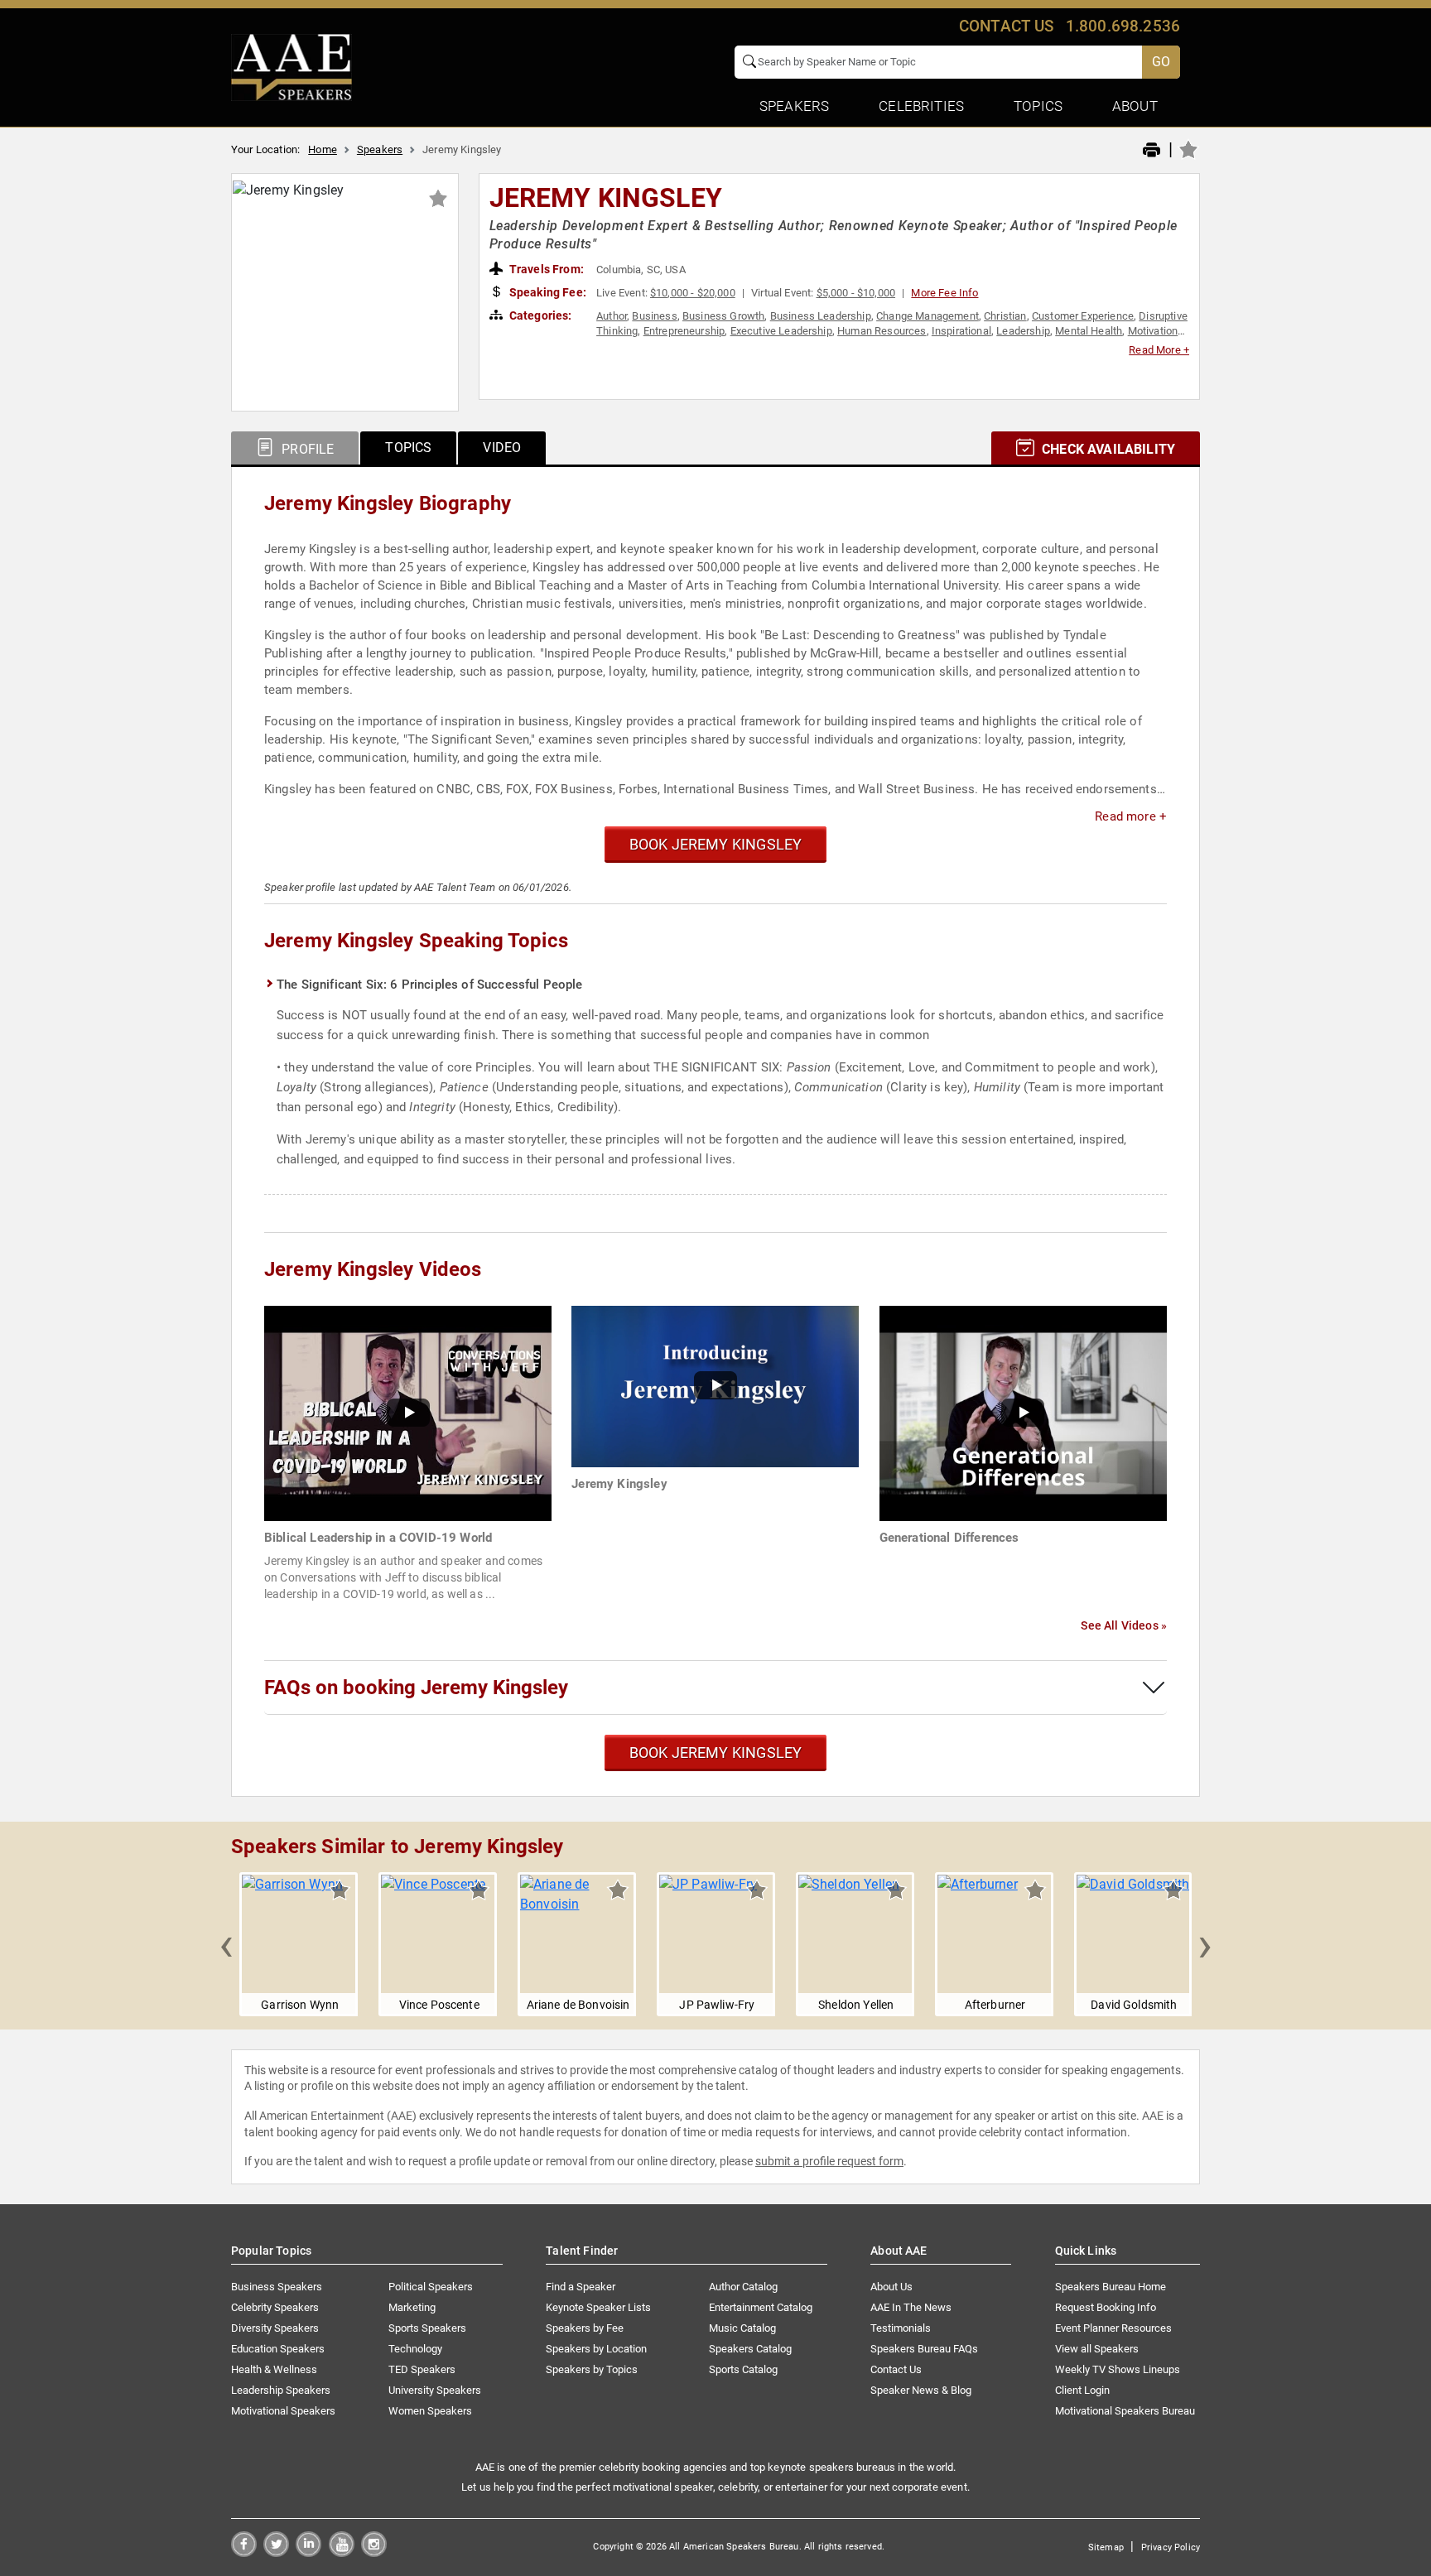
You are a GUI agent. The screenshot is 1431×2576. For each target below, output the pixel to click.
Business (654, 316)
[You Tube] (342, 2552)
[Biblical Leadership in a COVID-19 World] (408, 1412)
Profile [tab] (306, 449)
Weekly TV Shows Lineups (1118, 2369)
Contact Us (896, 2369)
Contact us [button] (1007, 26)
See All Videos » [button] (1124, 1625)
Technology (415, 2349)
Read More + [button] (1159, 350)
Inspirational (961, 331)
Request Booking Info (1106, 2307)
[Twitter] (276, 2552)
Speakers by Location (596, 2349)
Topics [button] (1038, 106)
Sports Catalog (743, 2369)
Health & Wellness (274, 2369)
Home (323, 149)
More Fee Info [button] (944, 293)
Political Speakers (431, 2287)
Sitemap (1106, 2547)
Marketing (412, 2307)
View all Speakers (1097, 2349)
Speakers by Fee (585, 2328)
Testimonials (901, 2328)
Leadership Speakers (281, 2390)
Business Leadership (821, 316)
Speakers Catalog (750, 2349)
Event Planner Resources (1113, 2328)
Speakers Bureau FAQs (924, 2349)
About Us (891, 2287)
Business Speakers (277, 2287)
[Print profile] (1152, 151)
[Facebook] (244, 2552)
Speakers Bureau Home (1111, 2287)
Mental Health (1089, 331)
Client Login (1082, 2390)
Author (612, 316)
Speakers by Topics (592, 2369)
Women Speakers (430, 2411)
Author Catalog (743, 2287)
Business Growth (723, 316)
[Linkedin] (308, 2552)
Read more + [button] (1131, 816)
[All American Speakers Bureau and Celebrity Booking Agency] (291, 66)
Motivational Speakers (283, 2411)
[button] (226, 1944)
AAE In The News (911, 2307)
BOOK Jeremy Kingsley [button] (716, 844)
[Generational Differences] (1023, 1412)
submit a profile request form (829, 2161)
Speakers (380, 149)
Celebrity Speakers (275, 2307)
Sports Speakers (427, 2328)
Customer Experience (1083, 316)
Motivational (1157, 331)
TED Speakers (422, 2369)
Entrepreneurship (684, 331)
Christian (1005, 316)
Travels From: (545, 269)
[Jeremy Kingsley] (715, 1386)
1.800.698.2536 (1123, 26)
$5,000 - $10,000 (856, 293)
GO (1161, 62)
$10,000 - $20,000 (693, 293)
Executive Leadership (781, 331)
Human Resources (882, 331)
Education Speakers (278, 2349)
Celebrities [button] (921, 106)
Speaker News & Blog (921, 2390)
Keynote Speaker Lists (598, 2307)
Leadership (1023, 331)
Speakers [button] (794, 106)
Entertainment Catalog (761, 2307)
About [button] (1135, 106)
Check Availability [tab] (1107, 449)
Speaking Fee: (547, 292)
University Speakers (435, 2390)
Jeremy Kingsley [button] (606, 198)
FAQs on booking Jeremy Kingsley (416, 1688)
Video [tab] (502, 448)
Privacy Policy (1171, 2547)
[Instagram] (374, 2552)
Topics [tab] (408, 448)
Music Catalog (742, 2328)
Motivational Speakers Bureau (1125, 2411)
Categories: (540, 315)
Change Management (927, 316)
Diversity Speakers (275, 2328)
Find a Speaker (581, 2287)
